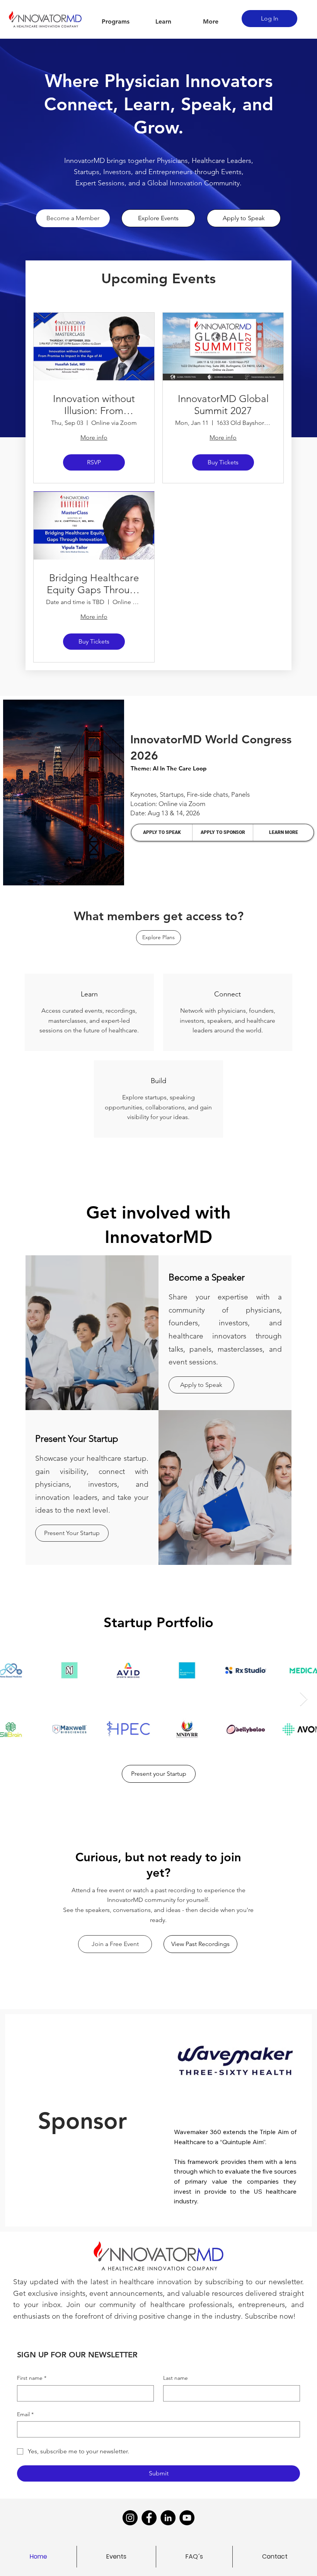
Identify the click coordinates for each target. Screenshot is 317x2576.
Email (25, 2414)
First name (32, 2378)
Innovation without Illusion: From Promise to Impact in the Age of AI (94, 405)
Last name (176, 2378)
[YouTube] (187, 2518)
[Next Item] (304, 1699)
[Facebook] (149, 2518)
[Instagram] (130, 2518)
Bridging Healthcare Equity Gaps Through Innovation (94, 584)
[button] (116, 22)
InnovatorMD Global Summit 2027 (223, 405)
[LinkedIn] (168, 2518)
